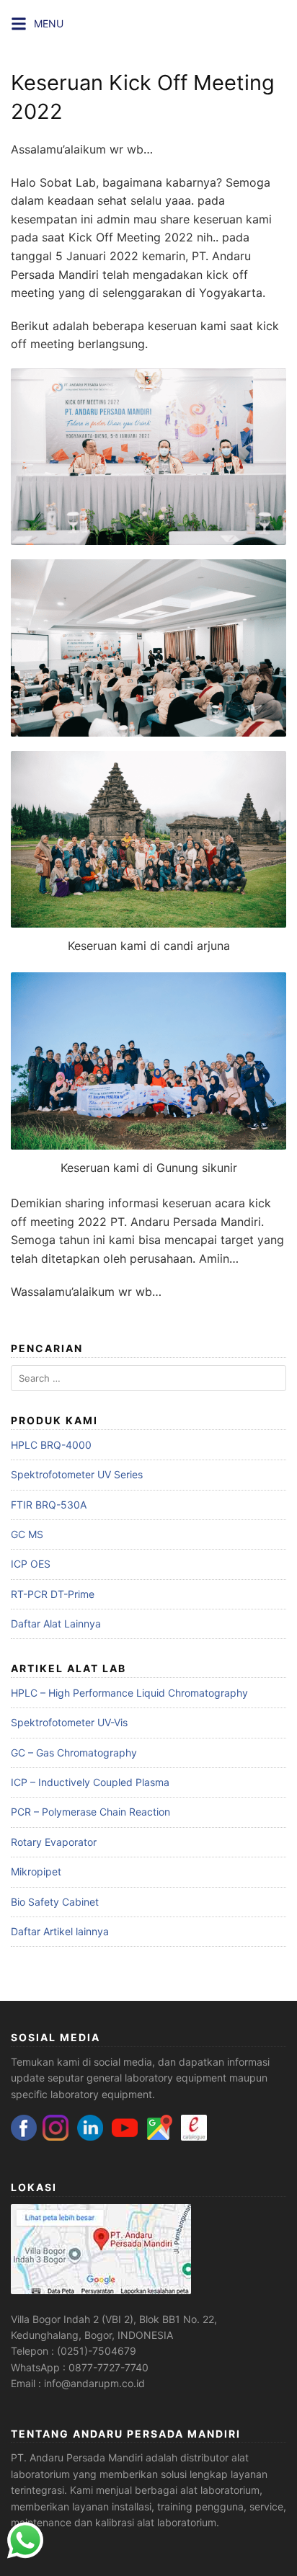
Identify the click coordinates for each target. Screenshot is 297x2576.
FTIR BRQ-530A (49, 1505)
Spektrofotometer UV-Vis (69, 1722)
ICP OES (31, 1564)
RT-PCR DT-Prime (53, 1594)
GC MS (27, 1534)
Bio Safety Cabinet (55, 1902)
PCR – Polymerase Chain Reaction (90, 1812)
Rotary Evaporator (54, 1842)
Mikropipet (36, 1871)
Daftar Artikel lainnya (60, 1931)
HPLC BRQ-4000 (51, 1445)
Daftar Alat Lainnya (56, 1624)
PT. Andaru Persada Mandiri (77, 2457)
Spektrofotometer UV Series (77, 1474)
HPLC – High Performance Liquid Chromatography (129, 1693)
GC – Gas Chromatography (74, 1753)
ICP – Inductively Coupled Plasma (90, 1782)
